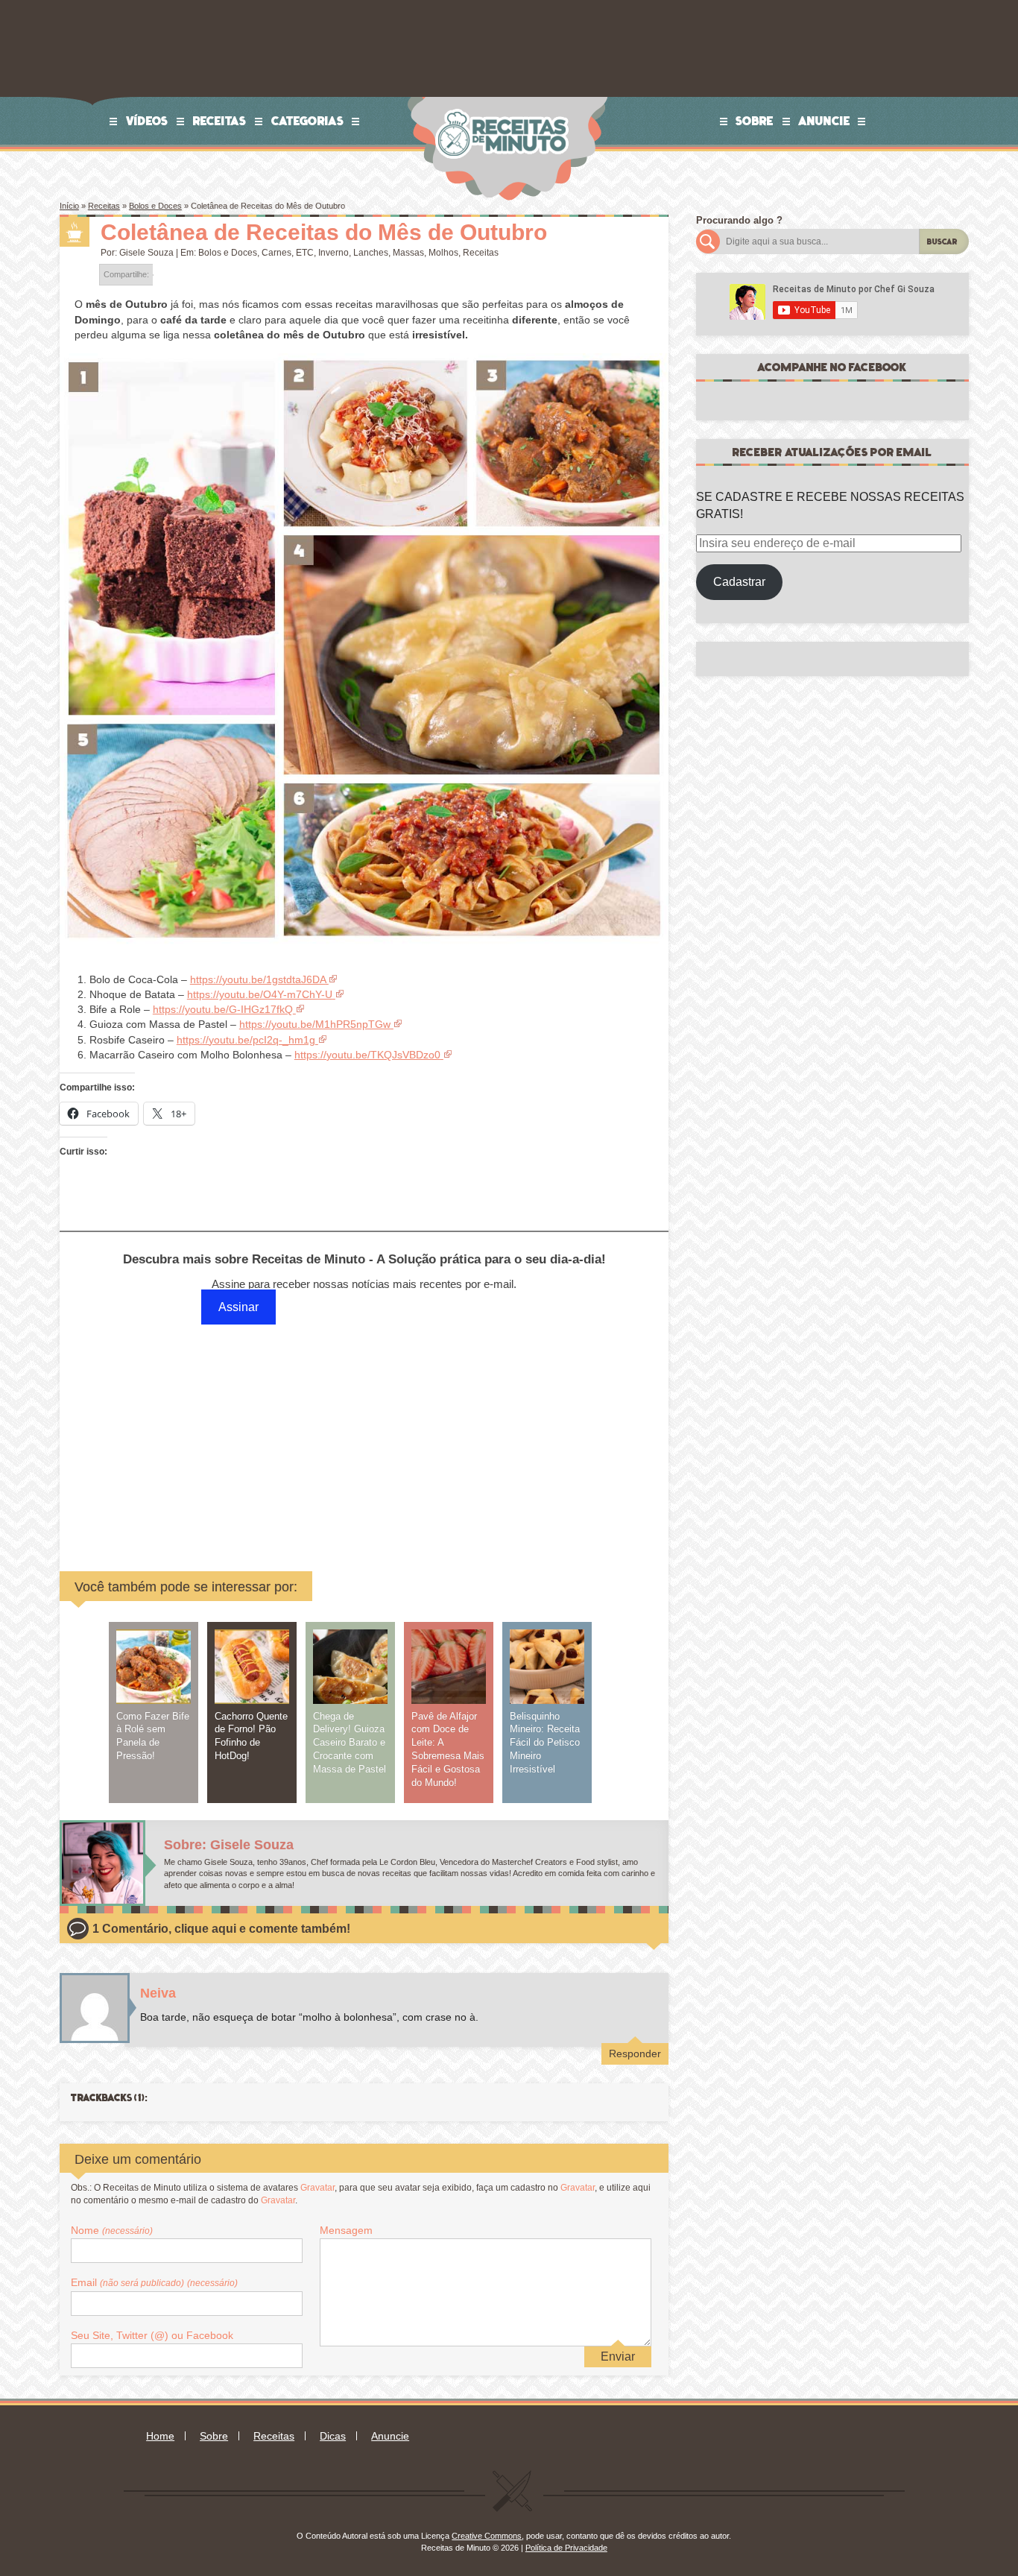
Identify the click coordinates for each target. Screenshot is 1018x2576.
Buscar (942, 242)
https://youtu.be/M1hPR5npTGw (315, 1024)
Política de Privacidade (566, 2548)
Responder (635, 2053)
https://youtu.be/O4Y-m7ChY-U (260, 994)
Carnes (276, 253)
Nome (112, 2230)
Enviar (618, 2356)
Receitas (220, 121)
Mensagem (346, 2230)
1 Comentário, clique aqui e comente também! (221, 1929)
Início (69, 206)
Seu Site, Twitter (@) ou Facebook (152, 2335)
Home (160, 2436)
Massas (408, 253)
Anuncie (824, 121)
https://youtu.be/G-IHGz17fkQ (223, 1009)
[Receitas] (75, 232)
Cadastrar (739, 582)
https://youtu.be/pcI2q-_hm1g (246, 1040)
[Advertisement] (250, 1433)
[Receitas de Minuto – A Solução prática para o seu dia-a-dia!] (504, 102)
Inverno (333, 253)
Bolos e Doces (155, 206)
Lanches (371, 253)
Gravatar (317, 2188)
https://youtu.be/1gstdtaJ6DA (258, 979)
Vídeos (147, 121)
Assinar (238, 1307)
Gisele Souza (146, 253)
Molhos (443, 253)
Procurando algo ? (739, 220)
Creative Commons (487, 2536)
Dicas (333, 2436)
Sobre (755, 121)
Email (154, 2282)
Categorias (308, 121)
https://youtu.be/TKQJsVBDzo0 (367, 1055)
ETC (305, 253)
